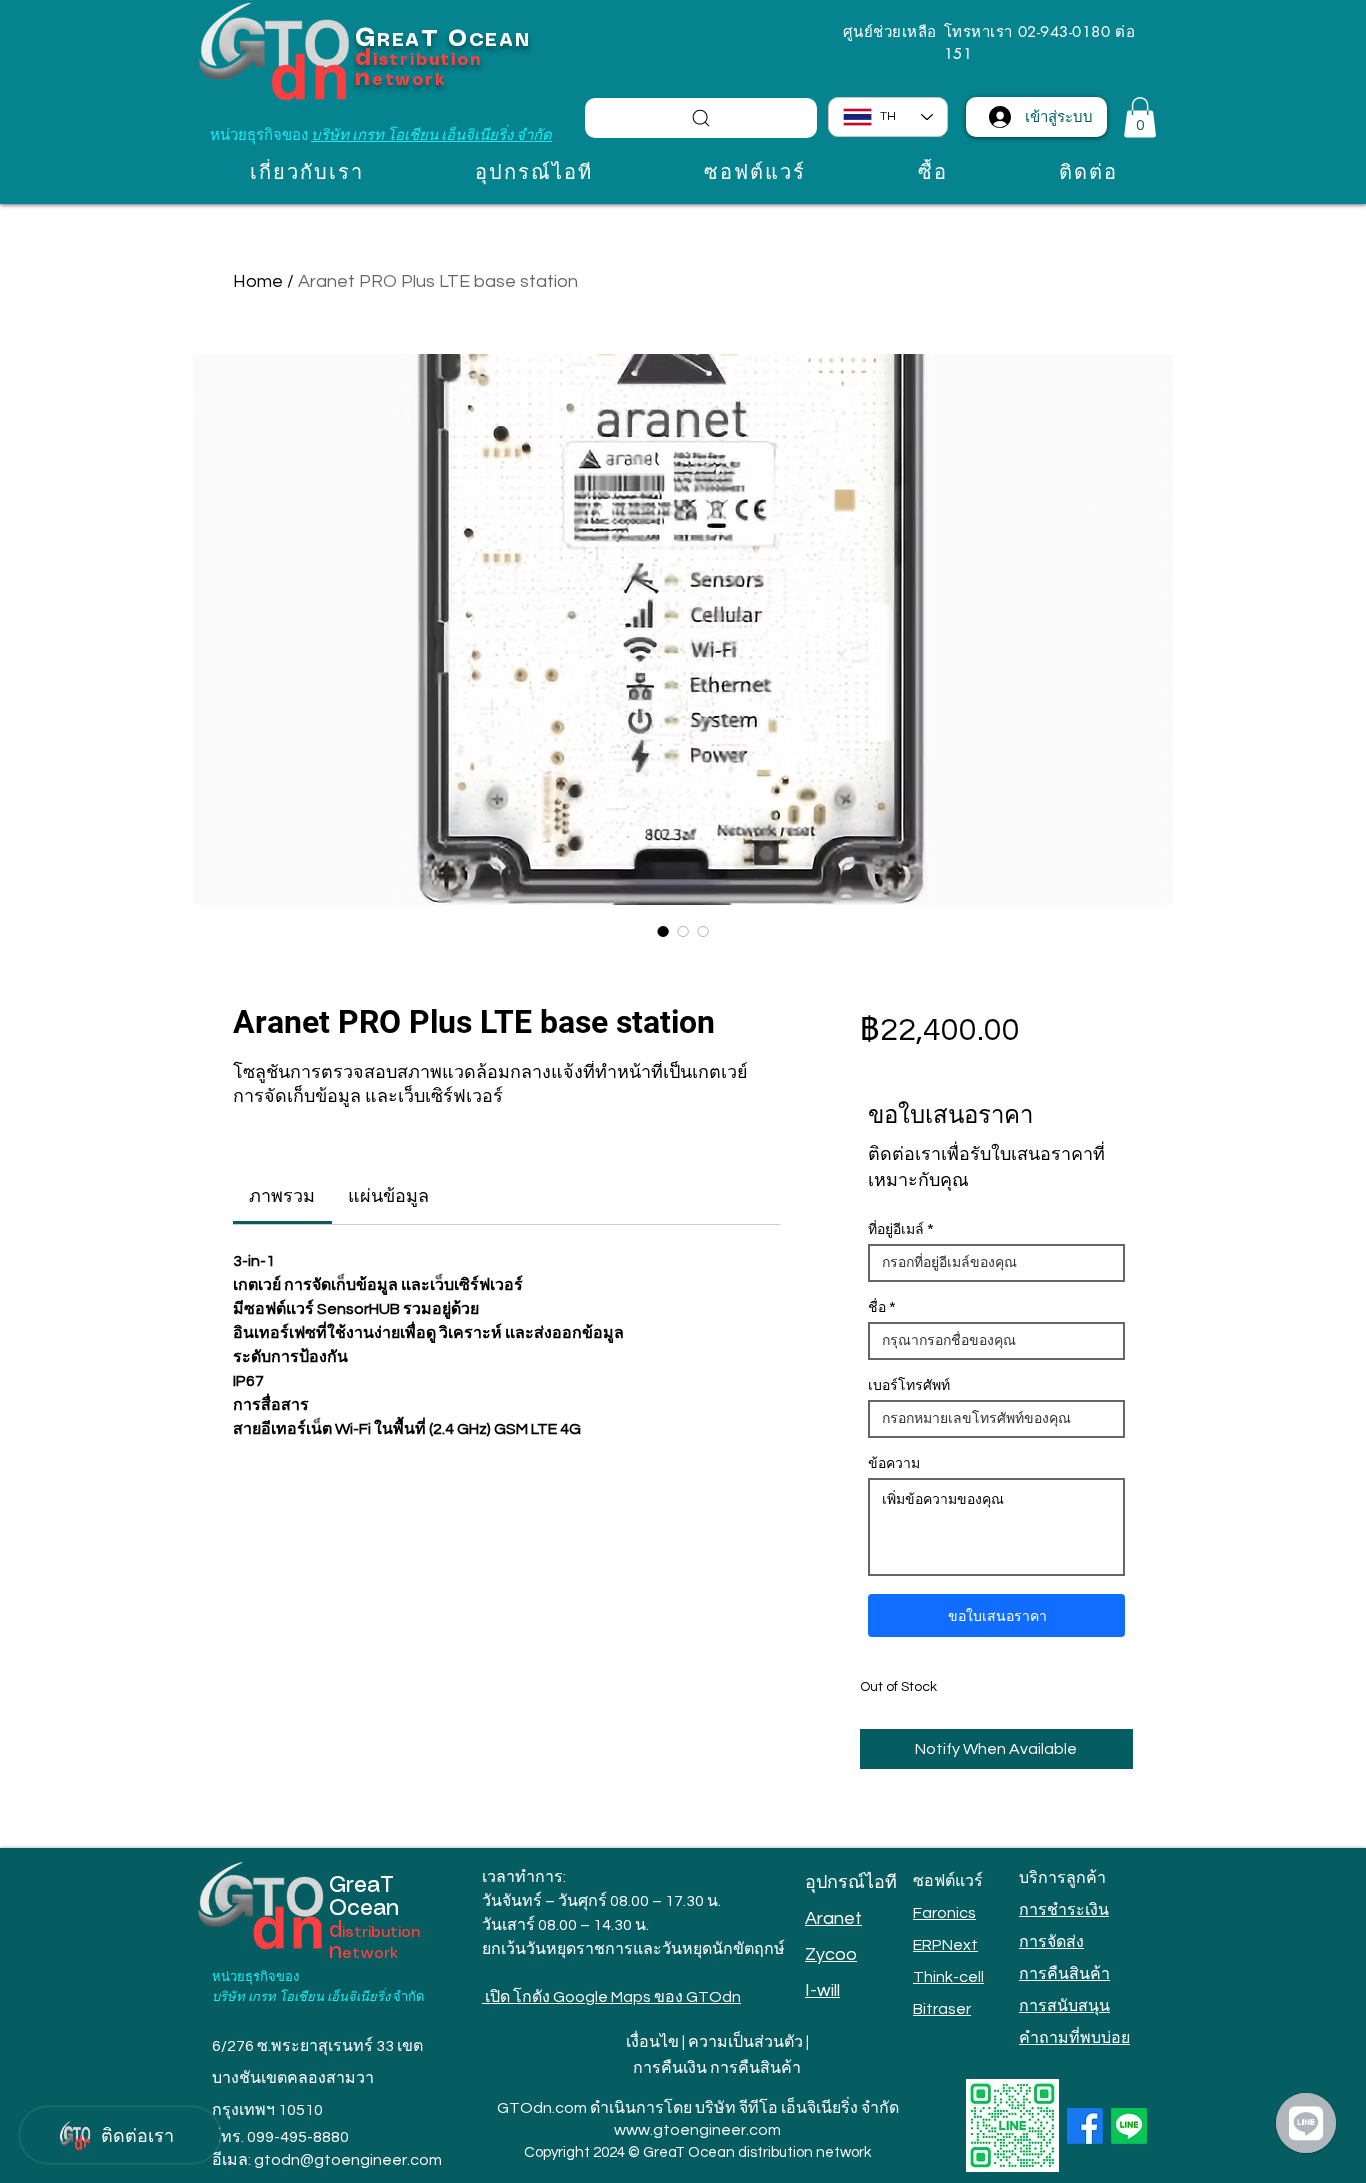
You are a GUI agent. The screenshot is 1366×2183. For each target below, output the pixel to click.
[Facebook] (1085, 2126)
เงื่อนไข (652, 2042)
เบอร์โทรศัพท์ (909, 1385)
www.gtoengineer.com (697, 2130)
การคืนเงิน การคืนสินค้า (717, 2068)
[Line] (1129, 2126)
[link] (282, 1196)
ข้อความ (894, 1463)
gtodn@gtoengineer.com (348, 2160)
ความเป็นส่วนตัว (745, 2042)
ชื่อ (877, 1307)
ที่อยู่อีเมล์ (896, 1229)
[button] (1140, 117)
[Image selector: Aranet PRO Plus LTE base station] (663, 931)
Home (258, 281)
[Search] (701, 118)
